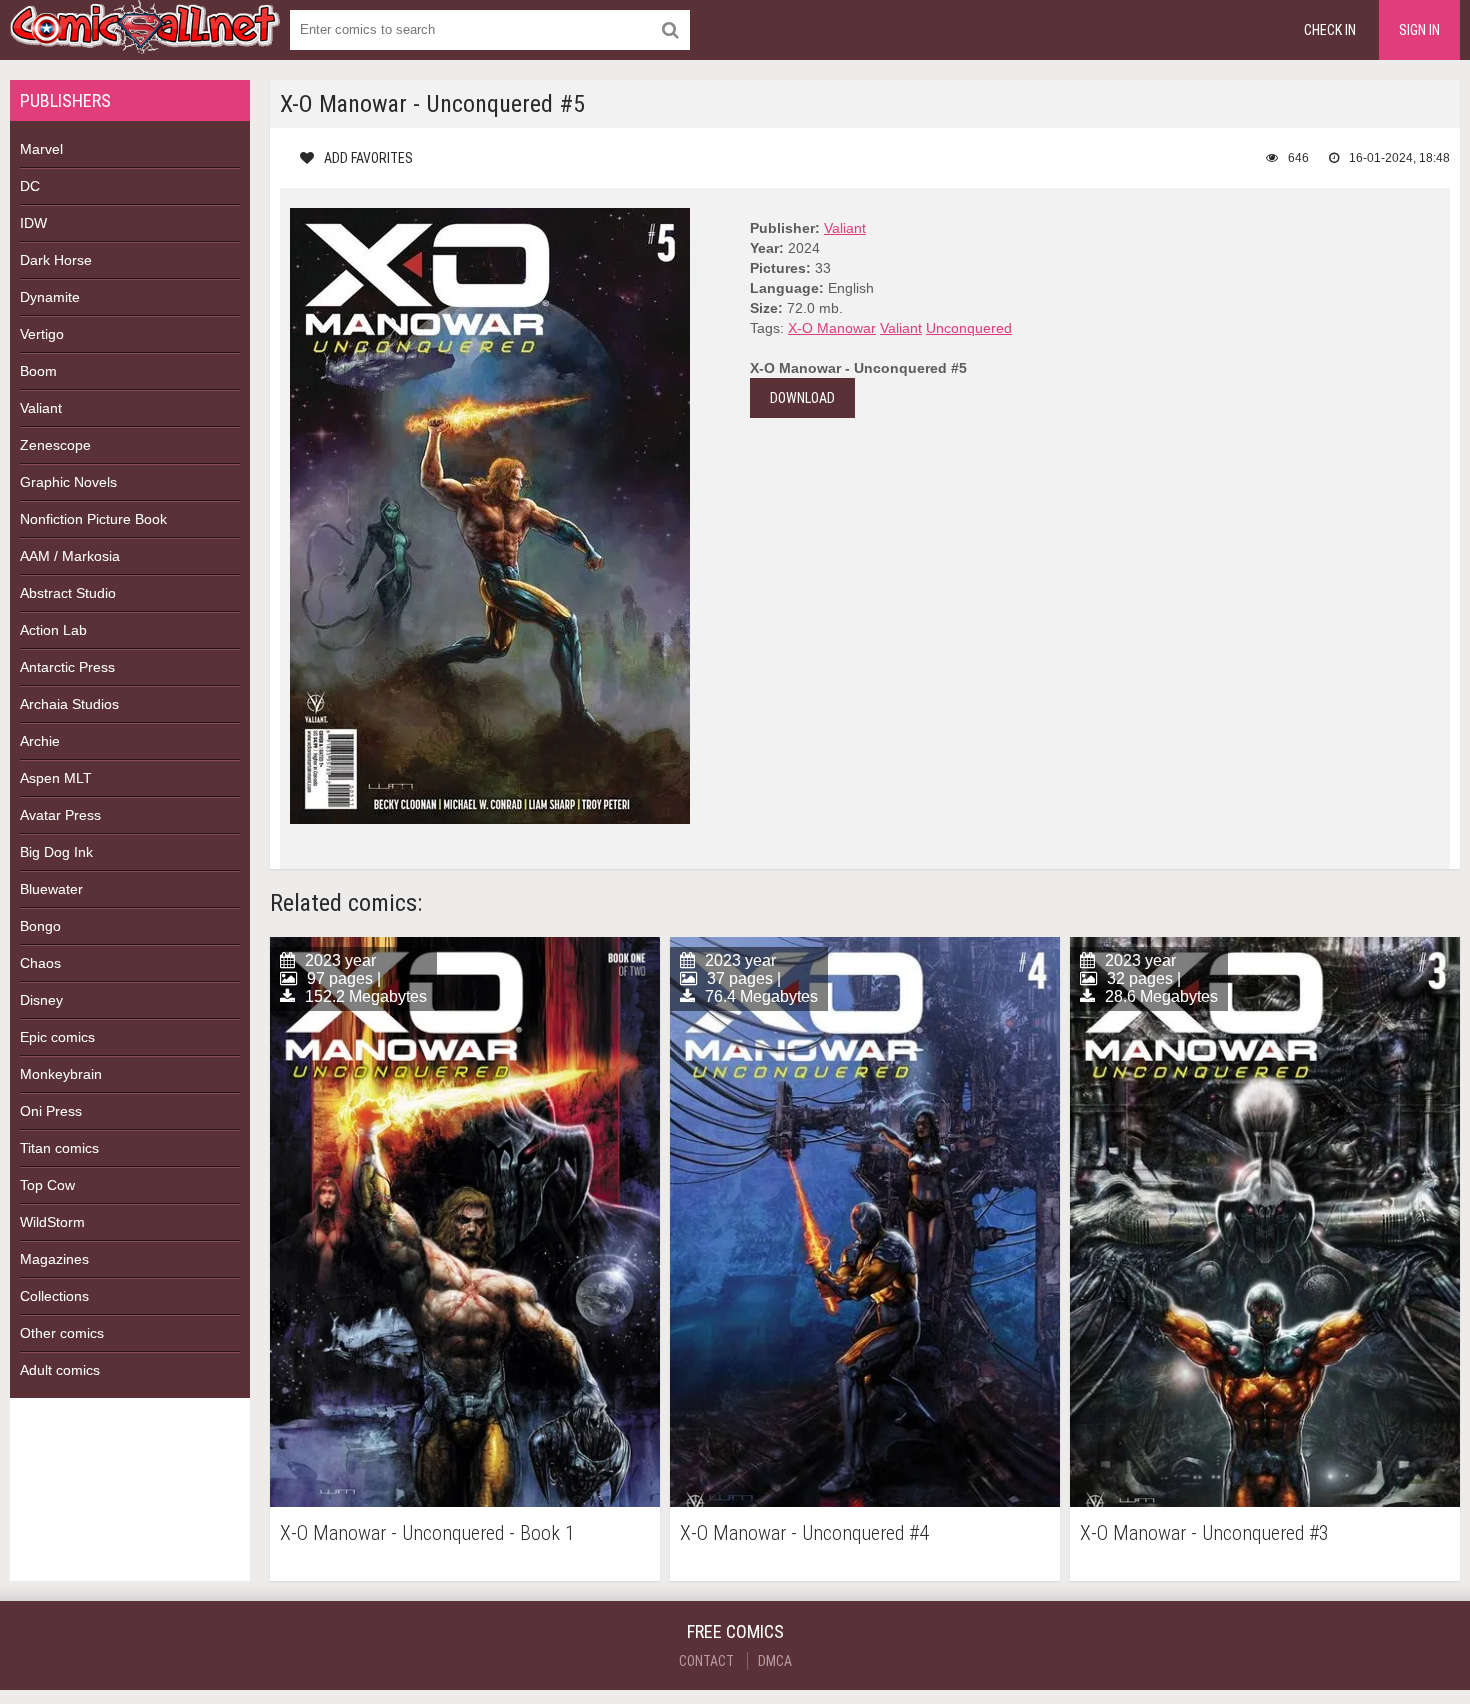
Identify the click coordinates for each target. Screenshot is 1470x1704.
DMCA (775, 1661)
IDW (33, 223)
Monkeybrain (61, 1074)
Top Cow (47, 1185)
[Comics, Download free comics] (145, 40)
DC (30, 186)
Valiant (41, 408)
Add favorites (368, 158)
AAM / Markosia (70, 556)
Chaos (40, 963)
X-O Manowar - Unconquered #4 (804, 1533)
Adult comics (60, 1370)
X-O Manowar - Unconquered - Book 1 (427, 1533)
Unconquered (969, 328)
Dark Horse (56, 260)
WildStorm (52, 1222)
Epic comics (57, 1037)
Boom (38, 371)
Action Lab (53, 630)
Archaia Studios (69, 704)
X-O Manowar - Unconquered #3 (1204, 1533)
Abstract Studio (68, 593)
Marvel (41, 149)
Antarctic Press (67, 667)
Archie (40, 741)
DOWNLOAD (802, 398)
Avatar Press (60, 815)
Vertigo (42, 334)
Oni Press (51, 1111)
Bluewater (51, 889)
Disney (41, 1000)
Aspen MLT (56, 778)
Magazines (54, 1259)
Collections (54, 1296)
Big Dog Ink (56, 852)
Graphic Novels (68, 482)
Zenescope (55, 445)
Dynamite (50, 297)
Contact (706, 1661)
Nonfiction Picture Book (93, 519)
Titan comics (59, 1148)
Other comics (62, 1333)
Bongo (40, 926)
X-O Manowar (832, 328)
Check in (1330, 30)
